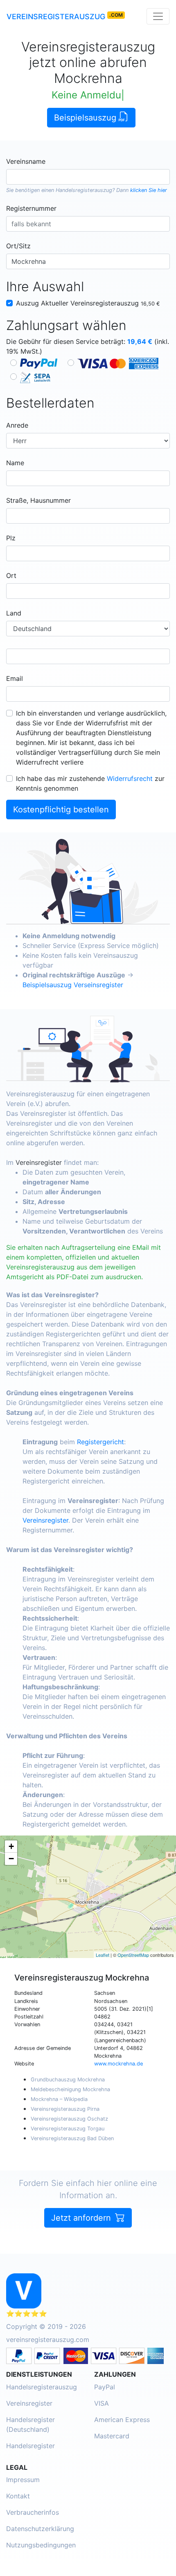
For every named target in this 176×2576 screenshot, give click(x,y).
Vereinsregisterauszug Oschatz (69, 2119)
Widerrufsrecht (130, 778)
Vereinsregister (39, 1162)
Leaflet (103, 1955)
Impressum (23, 2480)
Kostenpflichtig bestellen (61, 810)
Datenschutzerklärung (40, 2529)
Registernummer (31, 208)
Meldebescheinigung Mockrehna (70, 2089)
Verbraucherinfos (33, 2512)
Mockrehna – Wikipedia (59, 2099)
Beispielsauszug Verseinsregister (73, 985)
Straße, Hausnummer (38, 500)
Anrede (17, 425)
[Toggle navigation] (158, 16)
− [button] (11, 1859)
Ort (11, 575)
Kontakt (18, 2496)
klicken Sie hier (149, 190)
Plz (11, 538)
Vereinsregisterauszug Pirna (65, 2109)
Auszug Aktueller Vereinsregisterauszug (88, 303)
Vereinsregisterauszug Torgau (68, 2129)
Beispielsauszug (86, 118)
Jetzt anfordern (82, 2218)
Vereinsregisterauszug (56, 17)
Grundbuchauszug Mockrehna (68, 2080)
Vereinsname (26, 161)
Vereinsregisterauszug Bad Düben (72, 2138)
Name (15, 463)
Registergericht (100, 1442)
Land (14, 613)
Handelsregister (30, 2446)
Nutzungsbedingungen (41, 2545)
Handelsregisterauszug (84, 190)
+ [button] (11, 1846)
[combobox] (88, 177)
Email (15, 678)
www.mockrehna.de (118, 2064)
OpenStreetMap (133, 1955)
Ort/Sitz (18, 246)
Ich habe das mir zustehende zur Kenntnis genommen (90, 783)
